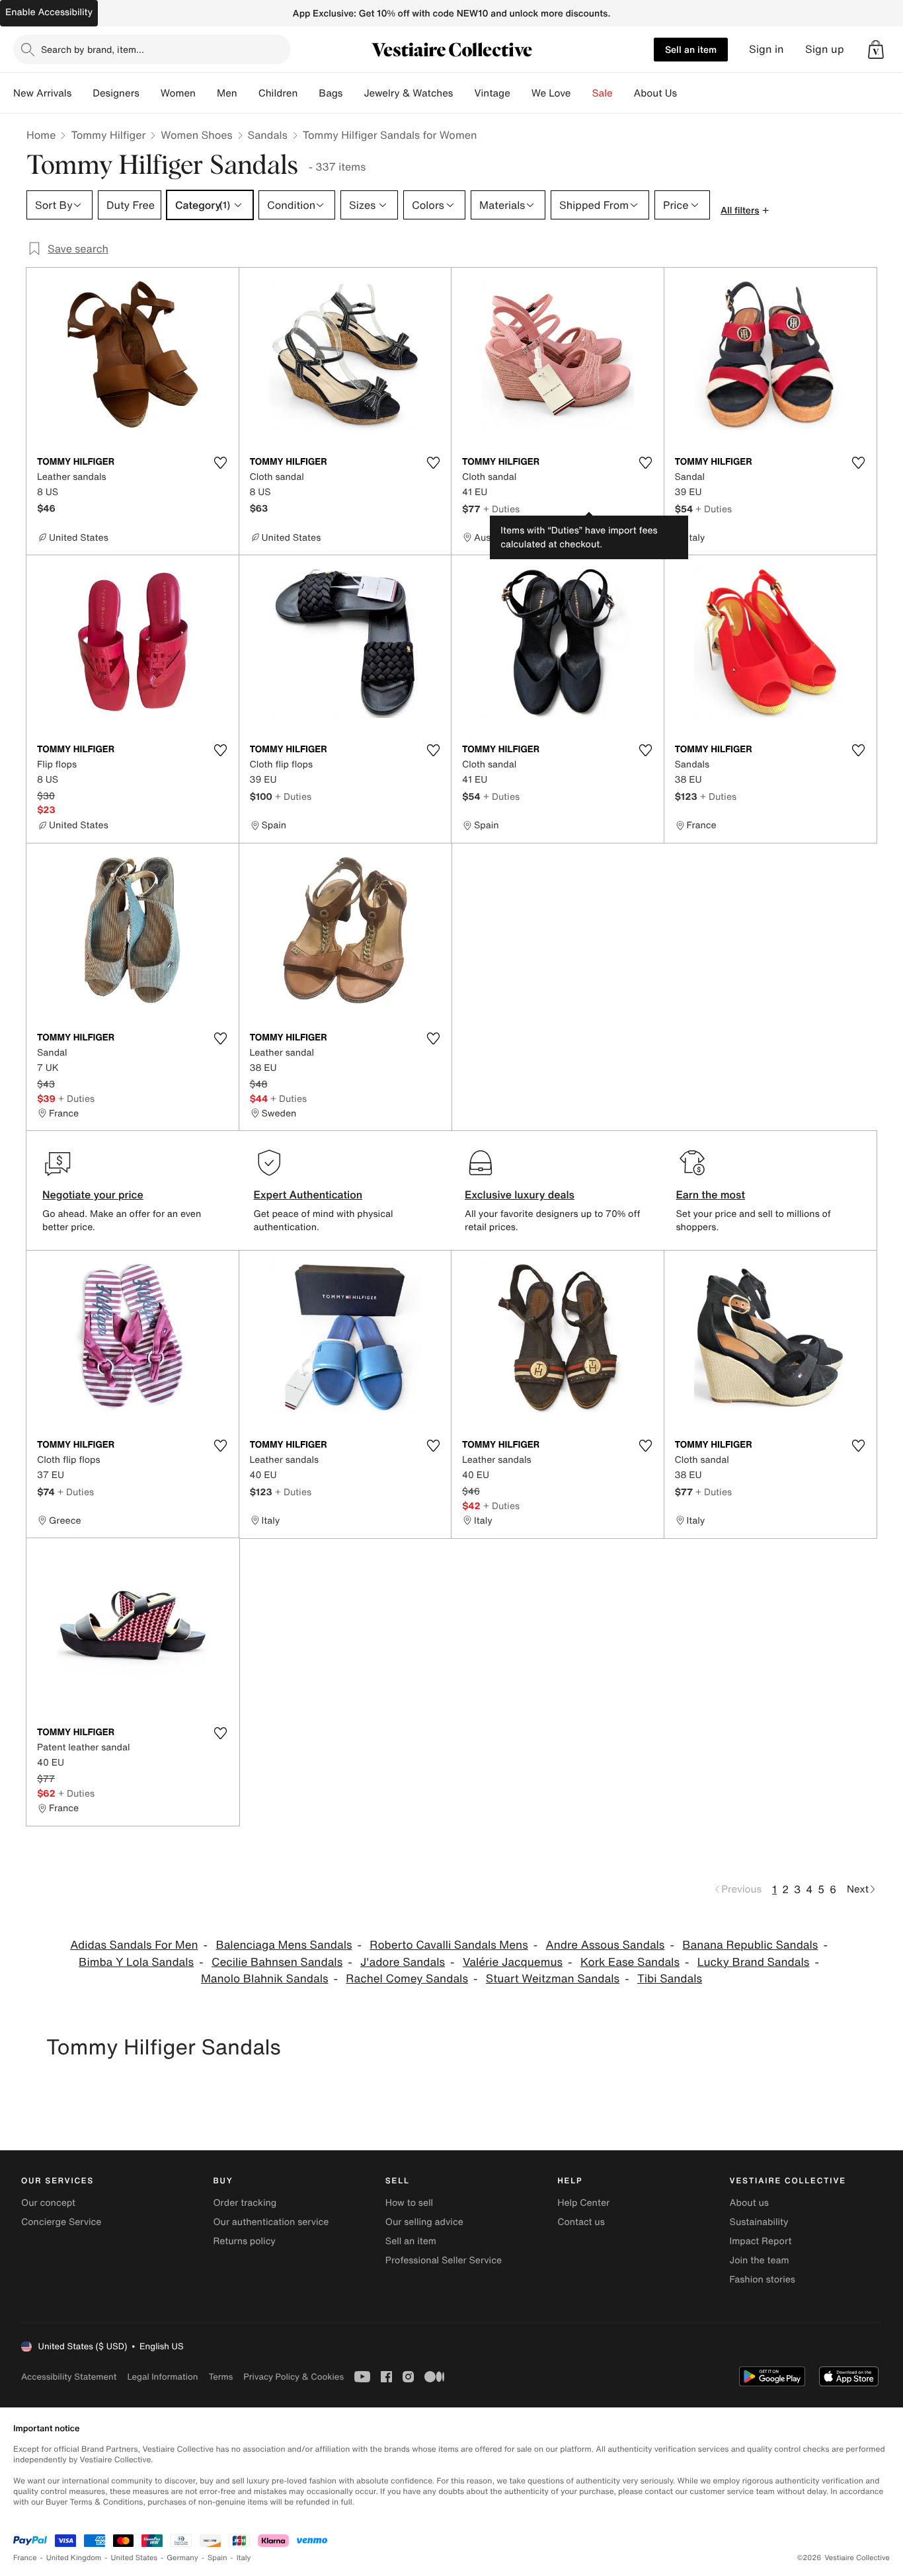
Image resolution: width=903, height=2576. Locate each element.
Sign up (825, 49)
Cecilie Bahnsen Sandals (277, 1962)
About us (749, 2203)
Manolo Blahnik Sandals (265, 1979)
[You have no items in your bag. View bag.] (876, 50)
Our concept (48, 2203)
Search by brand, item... (93, 49)
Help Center (583, 2203)
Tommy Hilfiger (108, 135)
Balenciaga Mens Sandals (284, 1945)
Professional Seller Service (444, 2260)
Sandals (268, 135)
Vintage (492, 93)
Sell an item (691, 49)
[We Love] (582, 93)
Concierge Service (61, 2222)
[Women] (206, 93)
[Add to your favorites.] (221, 463)
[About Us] (687, 93)
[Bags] (353, 93)
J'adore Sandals (403, 1962)
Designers (116, 93)
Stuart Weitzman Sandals (553, 1979)
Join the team (760, 2260)
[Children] (308, 93)
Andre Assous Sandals (606, 1945)
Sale (603, 93)
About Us (655, 93)
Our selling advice (424, 2222)
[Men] (248, 93)
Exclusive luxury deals (520, 1194)
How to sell (409, 2203)
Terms (220, 2377)
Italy (244, 2558)
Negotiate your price (93, 1194)
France (25, 2558)
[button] (876, 50)
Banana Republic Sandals (750, 1945)
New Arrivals (42, 93)
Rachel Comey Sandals (407, 1979)
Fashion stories (763, 2280)
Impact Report (761, 2241)
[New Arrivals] (82, 93)
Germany (182, 2558)
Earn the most (711, 1194)
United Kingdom (74, 2558)
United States (135, 2558)
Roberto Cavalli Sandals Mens (449, 1945)
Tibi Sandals (670, 1979)
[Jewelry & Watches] (463, 93)
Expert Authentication (308, 1194)
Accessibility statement (69, 2377)
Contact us (581, 2222)
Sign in (766, 49)
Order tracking (245, 2203)
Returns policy (244, 2241)
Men (227, 93)
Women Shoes (196, 135)
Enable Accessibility (49, 12)
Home (41, 135)
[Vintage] (521, 93)
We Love (551, 93)
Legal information (162, 2377)
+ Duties (501, 509)
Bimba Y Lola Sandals (136, 1962)
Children (278, 93)
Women (178, 93)
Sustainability (759, 2222)
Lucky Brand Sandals (754, 1962)
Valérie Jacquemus (513, 1962)
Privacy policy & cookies (294, 2377)
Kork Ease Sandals (630, 1962)
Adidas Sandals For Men (134, 1945)
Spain (217, 2558)
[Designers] (150, 93)
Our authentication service (271, 2222)
